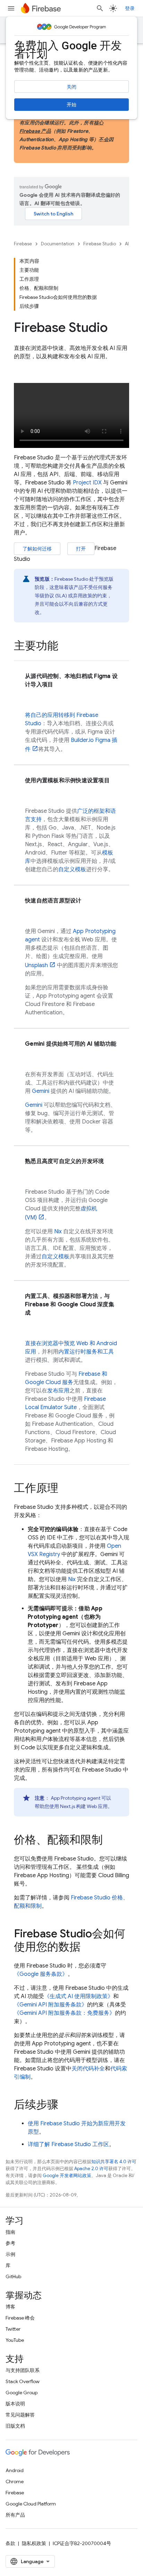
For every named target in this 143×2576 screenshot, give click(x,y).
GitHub (13, 2276)
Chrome (15, 2481)
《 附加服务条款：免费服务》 (64, 2013)
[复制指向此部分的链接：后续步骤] (65, 2105)
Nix (58, 1232)
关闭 (71, 87)
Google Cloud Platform (31, 2504)
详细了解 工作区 (68, 2144)
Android (15, 2470)
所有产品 (15, 2515)
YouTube (15, 2340)
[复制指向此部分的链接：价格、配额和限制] (110, 1841)
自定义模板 (72, 869)
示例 (10, 2254)
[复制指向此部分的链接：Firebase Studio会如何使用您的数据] (87, 1948)
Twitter (13, 2329)
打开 (81, 549)
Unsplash (36, 965)
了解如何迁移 (37, 549)
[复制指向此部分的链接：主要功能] (65, 647)
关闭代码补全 (88, 2069)
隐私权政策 (34, 2543)
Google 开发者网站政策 (67, 2176)
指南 (10, 2232)
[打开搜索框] (100, 8)
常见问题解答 (20, 2415)
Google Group (22, 2393)
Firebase (23, 244)
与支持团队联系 (23, 2370)
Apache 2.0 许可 (91, 2169)
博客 (10, 2307)
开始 (71, 105)
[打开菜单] (11, 8)
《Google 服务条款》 (41, 1974)
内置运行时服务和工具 (86, 1352)
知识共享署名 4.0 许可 (114, 2162)
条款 (10, 2543)
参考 (10, 2243)
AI (127, 244)
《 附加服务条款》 (51, 2005)
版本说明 (15, 2404)
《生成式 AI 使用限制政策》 (79, 1996)
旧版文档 (15, 2426)
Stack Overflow (23, 2381)
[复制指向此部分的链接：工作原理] (65, 1489)
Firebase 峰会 (20, 2318)
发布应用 (58, 1391)
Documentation (58, 244)
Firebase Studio (100, 244)
